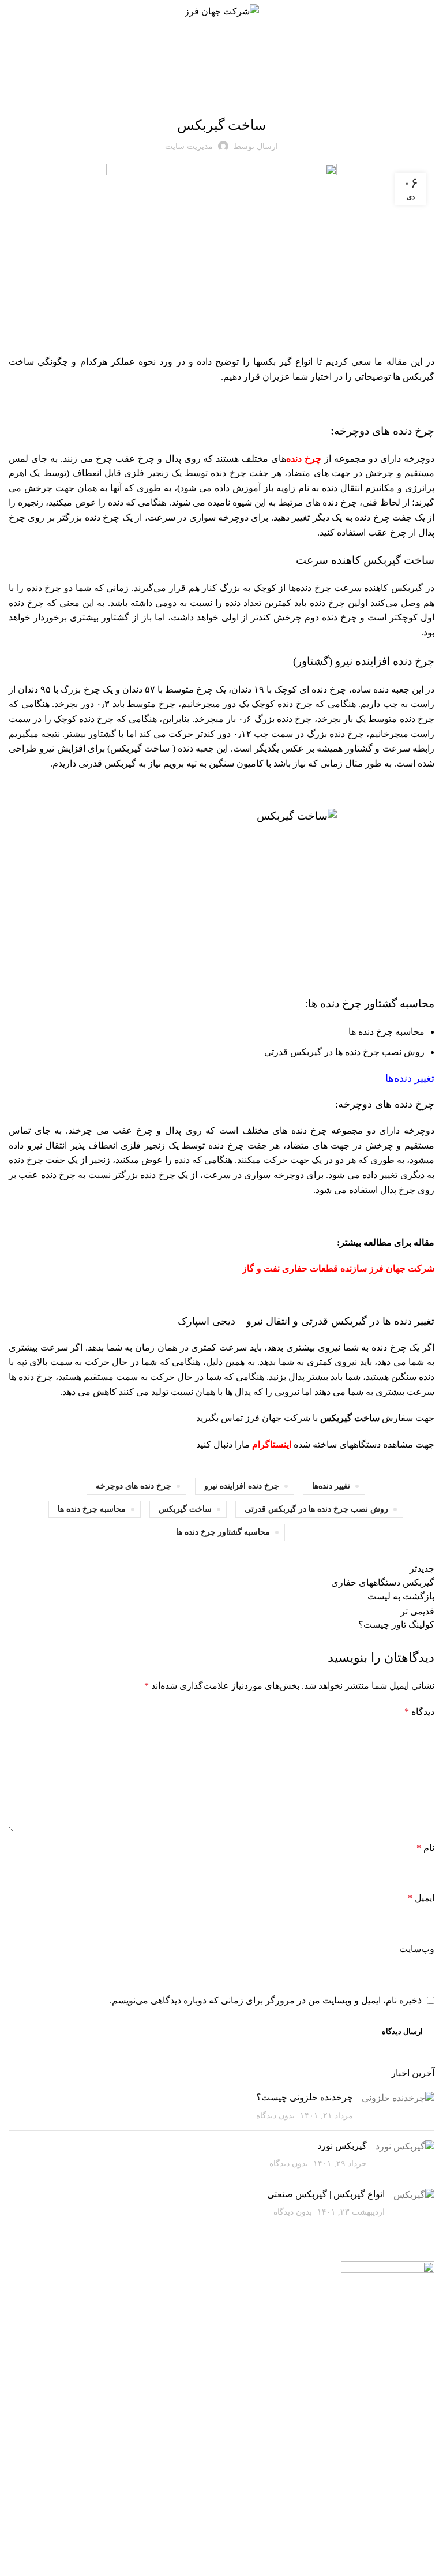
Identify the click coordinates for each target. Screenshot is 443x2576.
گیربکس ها (225, 95)
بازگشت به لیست (401, 1596)
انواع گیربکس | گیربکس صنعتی (325, 2194)
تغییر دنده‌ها (331, 1486)
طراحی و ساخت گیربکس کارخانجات (264, 2454)
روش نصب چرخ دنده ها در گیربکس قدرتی (316, 1509)
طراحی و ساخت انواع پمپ (264, 2418)
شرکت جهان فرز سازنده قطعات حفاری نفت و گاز (338, 1268)
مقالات (194, 95)
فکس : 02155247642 (67, 2321)
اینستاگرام (272, 1444)
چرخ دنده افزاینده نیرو (242, 1486)
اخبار (252, 95)
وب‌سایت (417, 1949)
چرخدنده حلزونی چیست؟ (305, 2097)
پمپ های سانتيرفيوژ (153, 2351)
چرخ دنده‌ (304, 459)
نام (425, 1848)
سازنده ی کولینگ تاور (158, 2377)
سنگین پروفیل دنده (155, 2401)
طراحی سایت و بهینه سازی (236, 2541)
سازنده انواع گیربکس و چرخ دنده (266, 2302)
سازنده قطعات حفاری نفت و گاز (158, 2296)
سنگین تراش (165, 2421)
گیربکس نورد (342, 2146)
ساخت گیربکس (185, 1509)
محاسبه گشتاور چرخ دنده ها (223, 1532)
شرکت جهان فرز (278, 1418)
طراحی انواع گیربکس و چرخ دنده (266, 2383)
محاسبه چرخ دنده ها (92, 1509)
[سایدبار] (429, 2562)
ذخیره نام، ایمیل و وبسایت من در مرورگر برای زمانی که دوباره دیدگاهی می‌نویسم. (266, 2000)
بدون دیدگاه (275, 2115)
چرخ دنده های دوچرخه (134, 1486)
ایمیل (421, 1898)
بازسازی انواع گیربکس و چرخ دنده (266, 2342)
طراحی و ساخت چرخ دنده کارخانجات (264, 2494)
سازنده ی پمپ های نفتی (155, 2326)
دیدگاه (419, 1712)
